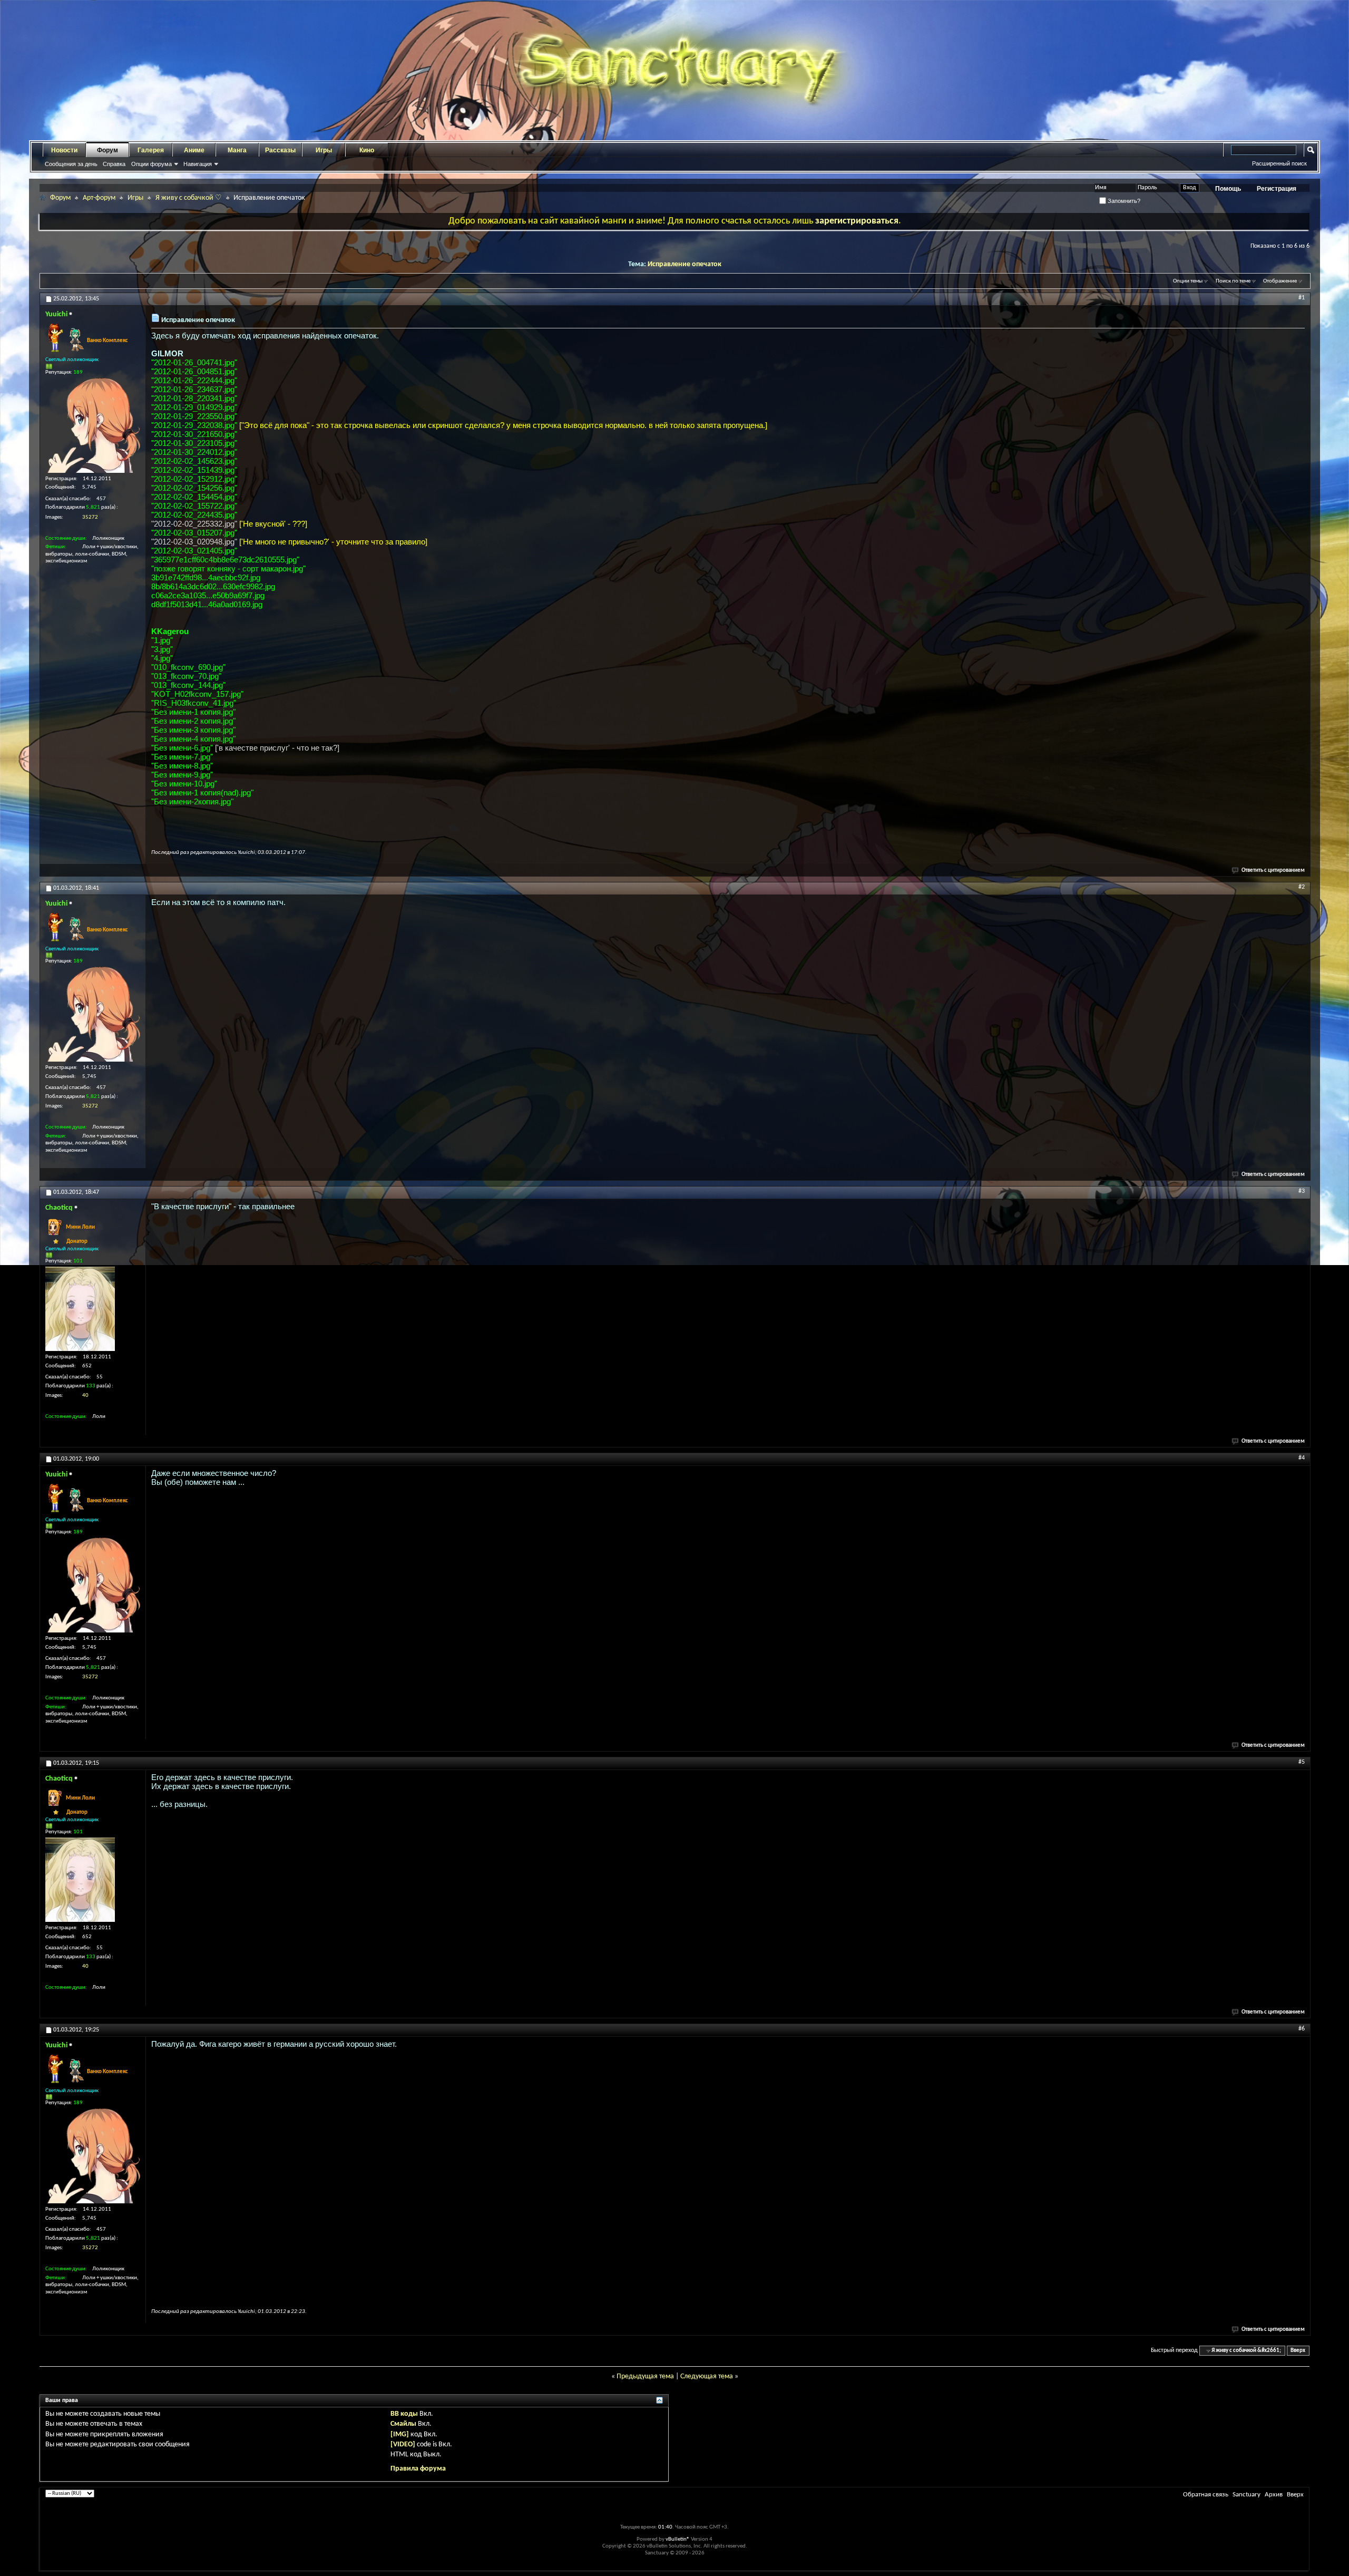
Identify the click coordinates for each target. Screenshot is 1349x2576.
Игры (324, 150)
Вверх (1298, 2351)
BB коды (404, 2414)
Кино (367, 150)
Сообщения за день (71, 164)
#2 (1302, 887)
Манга (237, 150)
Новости (64, 150)
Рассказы (280, 150)
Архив (1274, 2495)
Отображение (1280, 281)
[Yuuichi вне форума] (93, 425)
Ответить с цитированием (1273, 871)
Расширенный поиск (1279, 163)
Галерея (151, 150)
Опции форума (151, 164)
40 (85, 1396)
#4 (1302, 1458)
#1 (1302, 298)
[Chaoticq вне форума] (80, 1309)
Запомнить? (1123, 201)
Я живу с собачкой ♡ (189, 198)
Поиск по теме (1233, 281)
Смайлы (403, 2424)
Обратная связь (1206, 2495)
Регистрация (1277, 189)
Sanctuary (1247, 2495)
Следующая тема (707, 2376)
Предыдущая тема (645, 2376)
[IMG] (400, 2434)
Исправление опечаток (685, 264)
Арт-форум (99, 198)
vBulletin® (678, 2539)
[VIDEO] (403, 2444)
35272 (90, 517)
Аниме (194, 150)
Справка (114, 164)
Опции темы (1188, 281)
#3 (1302, 1191)
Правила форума (418, 2469)
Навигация (198, 164)
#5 (1302, 1762)
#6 (1302, 2029)
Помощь (1228, 189)
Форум (107, 150)
